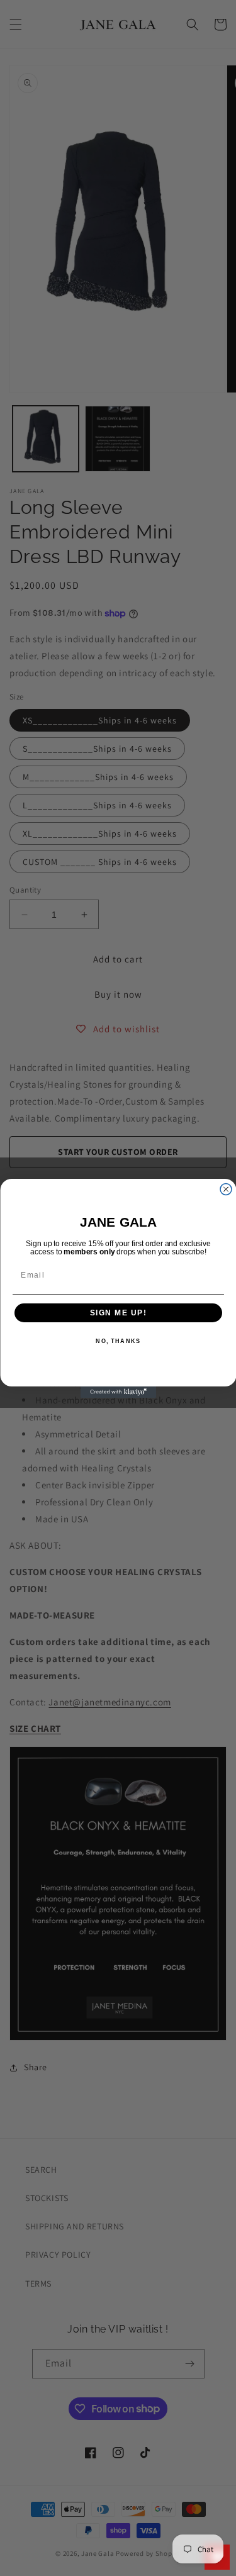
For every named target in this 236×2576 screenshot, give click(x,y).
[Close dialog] (226, 1189)
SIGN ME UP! (118, 1313)
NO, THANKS (118, 1341)
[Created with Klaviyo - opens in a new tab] (118, 1392)
